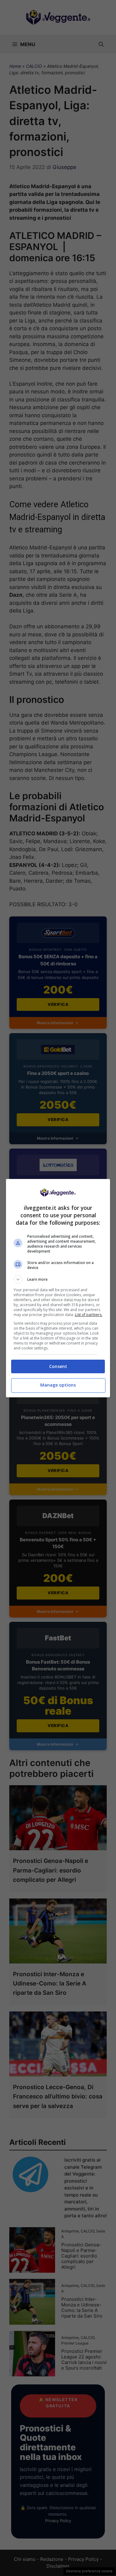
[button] (58, 1279)
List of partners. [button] (89, 1315)
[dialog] (58, 1288)
